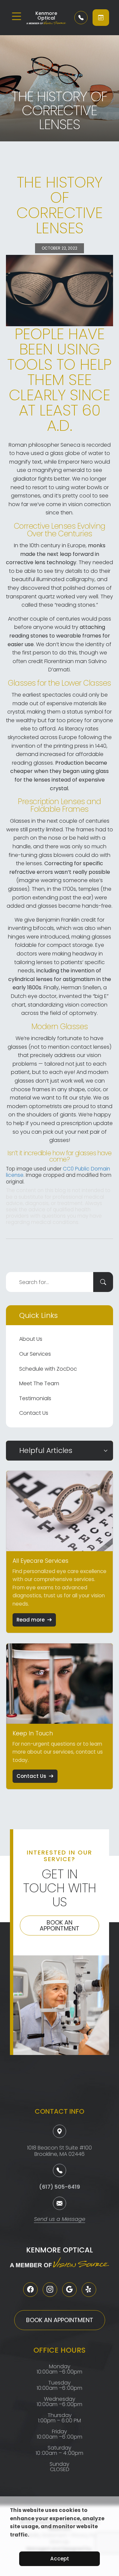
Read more (31, 1620)
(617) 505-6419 (59, 2187)
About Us (31, 1339)
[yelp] (89, 2290)
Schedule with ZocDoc (48, 1369)
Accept (60, 2559)
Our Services (35, 1354)
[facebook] (30, 2290)
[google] (69, 2290)
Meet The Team (39, 1383)
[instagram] (50, 2290)
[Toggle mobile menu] (17, 16)
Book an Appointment (59, 1925)
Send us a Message (60, 2220)
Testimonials (35, 1398)
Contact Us (34, 1413)
